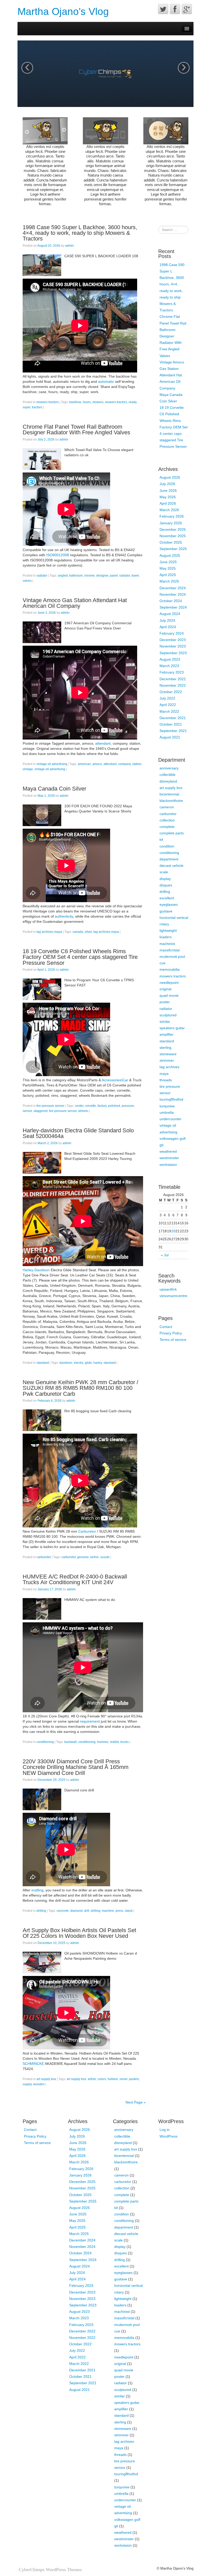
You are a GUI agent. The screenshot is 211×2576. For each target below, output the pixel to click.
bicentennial (169, 794)
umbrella (167, 1112)
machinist (167, 944)
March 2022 (169, 711)
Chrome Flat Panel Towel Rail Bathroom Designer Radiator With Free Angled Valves (76, 430)
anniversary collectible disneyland (169, 775)
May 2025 (168, 568)
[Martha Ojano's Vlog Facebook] (175, 9)
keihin (95, 1557)
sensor (27, 1111)
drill (87, 1911)
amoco (97, 764)
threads (166, 1080)
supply (27, 2084)
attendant (103, 743)
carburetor (44, 1557)
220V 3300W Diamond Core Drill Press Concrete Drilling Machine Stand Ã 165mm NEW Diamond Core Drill (76, 1767)
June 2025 (168, 562)
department (169, 859)
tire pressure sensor (50, 1106)
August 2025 (170, 555)
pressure (128, 1106)
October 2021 (171, 724)
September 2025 (173, 549)
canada (78, 932)
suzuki (105, 1557)
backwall (71, 1742)
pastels (134, 2079)
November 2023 (173, 646)
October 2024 (171, 601)
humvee (103, 1742)
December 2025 (173, 529)
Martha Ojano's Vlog (63, 11)
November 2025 (173, 536)
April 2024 (168, 627)
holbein (113, 2079)
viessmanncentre (173, 1296)
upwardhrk (168, 1289)
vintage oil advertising (52, 764)
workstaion (168, 1165)
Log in (165, 2130)
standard (43, 1363)
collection (167, 820)
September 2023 (173, 653)
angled (63, 576)
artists (92, 2079)
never (124, 2079)
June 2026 (168, 491)
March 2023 (169, 666)
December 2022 (173, 679)
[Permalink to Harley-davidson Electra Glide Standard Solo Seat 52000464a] (42, 1162)
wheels (83, 1111)
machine (108, 1911)
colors (102, 2079)
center (79, 1106)
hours (87, 402)
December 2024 (173, 588)
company (124, 764)
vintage (28, 769)
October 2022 (171, 692)
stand (129, 1911)
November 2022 (173, 685)
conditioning (45, 1742)
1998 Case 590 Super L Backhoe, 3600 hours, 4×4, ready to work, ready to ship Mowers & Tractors (80, 233)
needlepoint (169, 983)
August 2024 (170, 614)
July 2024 (167, 620)
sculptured (168, 1015)
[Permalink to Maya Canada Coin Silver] (42, 815)
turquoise (167, 1106)
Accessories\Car (115, 1080)
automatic (106, 381)
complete (167, 827)
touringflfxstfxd (171, 1099)
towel (135, 576)
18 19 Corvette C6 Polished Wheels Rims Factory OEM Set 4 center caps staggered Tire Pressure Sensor (80, 957)
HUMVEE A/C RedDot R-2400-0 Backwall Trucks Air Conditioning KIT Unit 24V (75, 1579)
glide (88, 1363)
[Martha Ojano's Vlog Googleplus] (187, 9)
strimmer (167, 1060)
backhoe (75, 402)
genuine (83, 1557)
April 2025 (168, 575)
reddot (114, 1742)
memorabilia (170, 969)
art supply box (46, 2079)
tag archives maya (49, 932)
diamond (76, 1911)
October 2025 (171, 542)
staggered (41, 1111)
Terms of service (173, 1340)
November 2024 (173, 594)
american (84, 764)
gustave (166, 911)
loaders (166, 937)
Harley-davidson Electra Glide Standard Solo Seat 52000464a (78, 1133)
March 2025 (169, 581)
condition (167, 846)
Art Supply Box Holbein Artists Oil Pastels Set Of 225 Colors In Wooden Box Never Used (79, 1933)
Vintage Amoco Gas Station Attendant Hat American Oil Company (75, 603)
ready (133, 402)
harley (98, 1363)
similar (165, 1021)
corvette (90, 1106)
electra (79, 1363)
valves (27, 581)
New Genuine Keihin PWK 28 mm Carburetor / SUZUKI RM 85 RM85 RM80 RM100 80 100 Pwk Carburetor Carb (80, 1388)
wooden (39, 2084)
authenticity (64, 916)
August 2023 (170, 659)
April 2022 (168, 705)
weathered (168, 1151)
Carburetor (87, 1531)
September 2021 (173, 731)
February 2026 (172, 516)
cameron (167, 807)
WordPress (169, 2136)
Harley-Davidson (36, 1270)
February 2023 (172, 672)
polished (114, 1106)
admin (69, 246)
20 (173, 1231)
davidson (66, 1363)
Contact (166, 1327)
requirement (90, 1721)
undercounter (170, 1119)
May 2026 (168, 497)
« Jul (165, 1255)
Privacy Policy (171, 1333)
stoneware (168, 1054)
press (119, 1911)
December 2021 (173, 718)
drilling (41, 1911)
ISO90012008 (58, 555)
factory (102, 1106)
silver (88, 932)
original (165, 989)
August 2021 (170, 737)
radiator (42, 576)
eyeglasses (169, 904)
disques (166, 885)
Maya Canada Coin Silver (54, 789)
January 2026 (171, 523)
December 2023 (173, 640)
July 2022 (167, 698)
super (27, 407)
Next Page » (136, 2102)
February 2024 (172, 633)
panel (114, 576)
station (137, 764)
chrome (89, 576)
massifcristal (170, 950)
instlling (37, 1890)
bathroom (76, 576)
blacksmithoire (171, 801)
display (165, 879)
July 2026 (167, 484)
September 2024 (173, 607)
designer (102, 576)
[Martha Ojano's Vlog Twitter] (163, 9)
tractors (37, 407)
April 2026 (168, 503)
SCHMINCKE (33, 2064)
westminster (169, 1158)
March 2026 (169, 510)
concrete (63, 1911)
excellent (167, 898)
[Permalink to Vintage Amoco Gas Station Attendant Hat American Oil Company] (42, 632)
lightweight (168, 930)
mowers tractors (48, 402)
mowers (98, 402)
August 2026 (170, 477)
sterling (165, 1048)
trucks (125, 1742)
